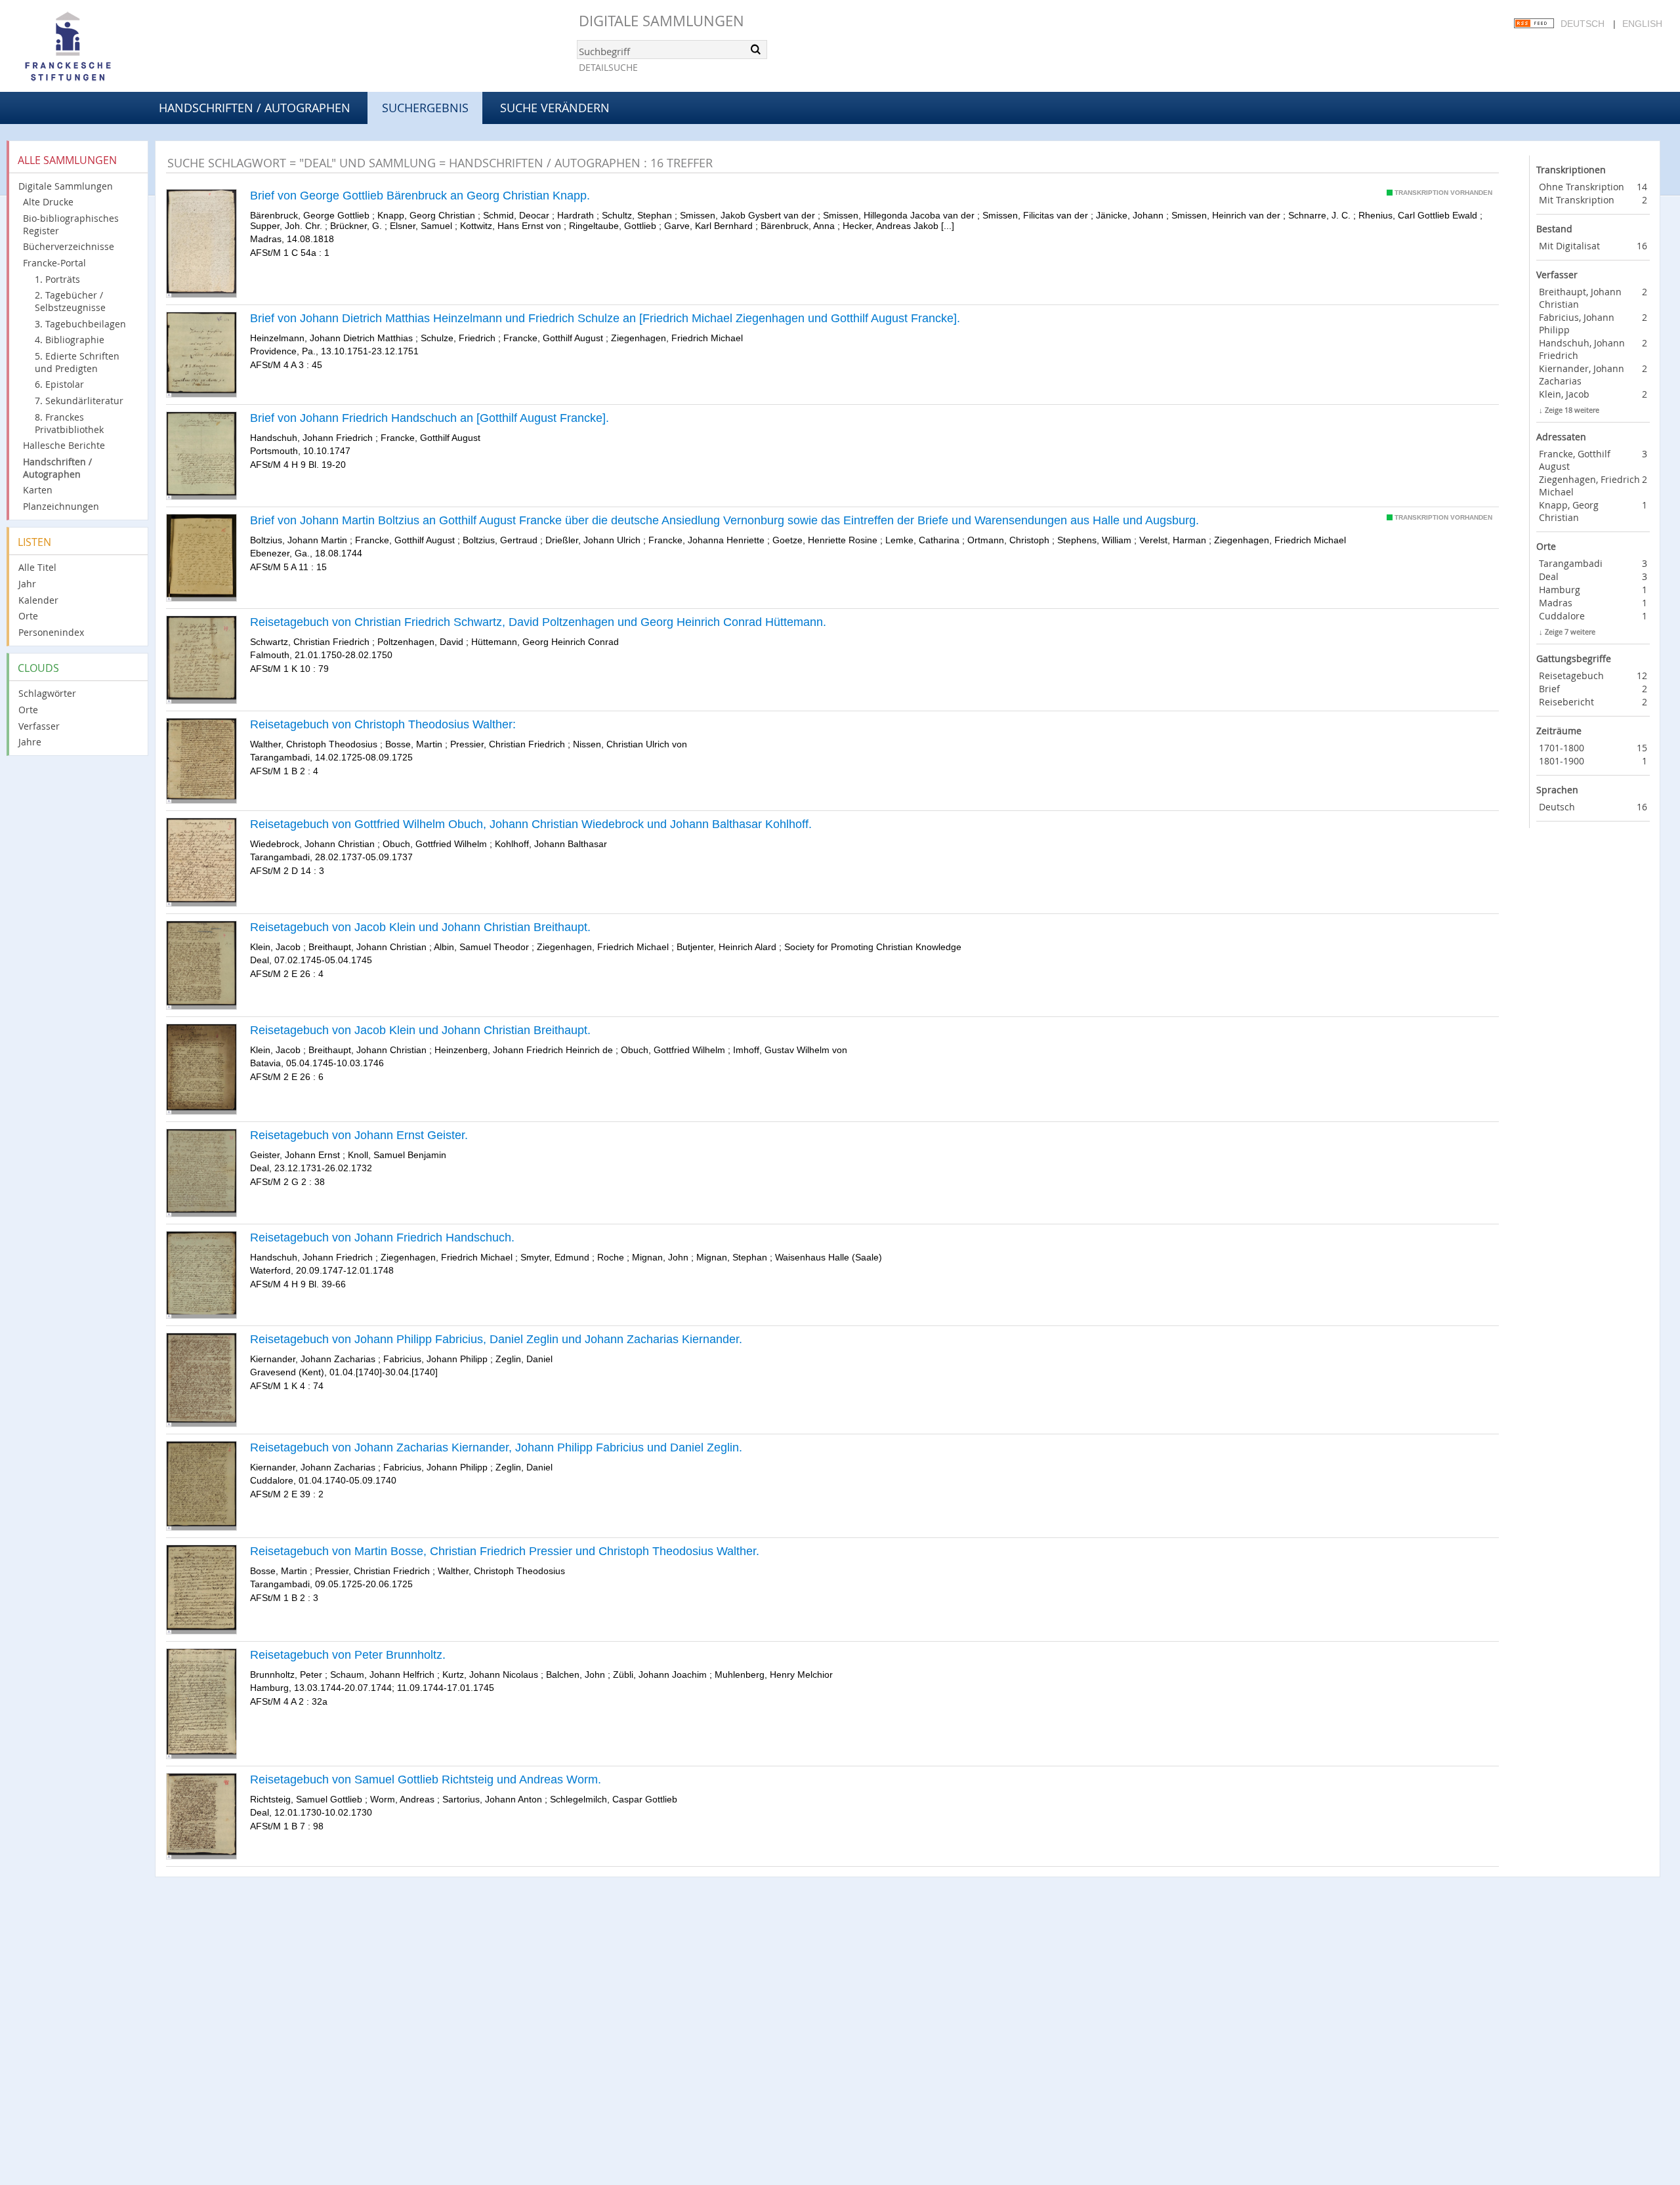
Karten (38, 490)
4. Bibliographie (70, 340)
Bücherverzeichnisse (69, 246)
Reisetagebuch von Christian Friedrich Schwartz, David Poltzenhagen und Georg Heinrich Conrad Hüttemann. (538, 622)
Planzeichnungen (61, 506)
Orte (28, 616)
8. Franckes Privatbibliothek (69, 423)
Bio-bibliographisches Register (71, 224)
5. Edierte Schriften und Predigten (77, 362)
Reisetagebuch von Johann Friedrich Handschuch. (382, 1238)
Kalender (38, 600)
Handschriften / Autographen (255, 108)
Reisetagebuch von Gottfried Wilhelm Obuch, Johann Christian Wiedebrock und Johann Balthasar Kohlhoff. (531, 824)
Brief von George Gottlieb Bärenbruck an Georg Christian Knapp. (420, 196)
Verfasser (39, 726)
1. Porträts (57, 279)
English (1642, 24)
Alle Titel (37, 567)
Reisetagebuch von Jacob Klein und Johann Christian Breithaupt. (420, 927)
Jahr (27, 584)
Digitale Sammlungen (661, 21)
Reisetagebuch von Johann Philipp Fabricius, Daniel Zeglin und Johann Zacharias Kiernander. (496, 1339)
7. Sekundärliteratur (79, 401)
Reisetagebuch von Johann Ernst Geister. (359, 1135)
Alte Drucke (48, 202)
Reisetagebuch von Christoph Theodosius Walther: (383, 724)
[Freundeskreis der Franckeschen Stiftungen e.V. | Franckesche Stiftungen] (105, 47)
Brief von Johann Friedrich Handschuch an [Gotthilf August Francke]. (430, 418)
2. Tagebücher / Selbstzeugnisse (70, 301)
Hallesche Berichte (64, 445)
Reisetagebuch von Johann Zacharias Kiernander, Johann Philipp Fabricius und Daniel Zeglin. (496, 1447)
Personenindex (51, 632)
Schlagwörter (47, 693)
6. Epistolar (59, 384)
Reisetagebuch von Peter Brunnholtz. (348, 1655)
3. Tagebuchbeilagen (80, 324)
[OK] (756, 49)
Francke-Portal (54, 263)
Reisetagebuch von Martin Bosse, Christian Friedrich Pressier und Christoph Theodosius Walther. (505, 1551)
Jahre (30, 742)
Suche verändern (555, 108)
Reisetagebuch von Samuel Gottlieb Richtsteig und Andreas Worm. (426, 1779)
